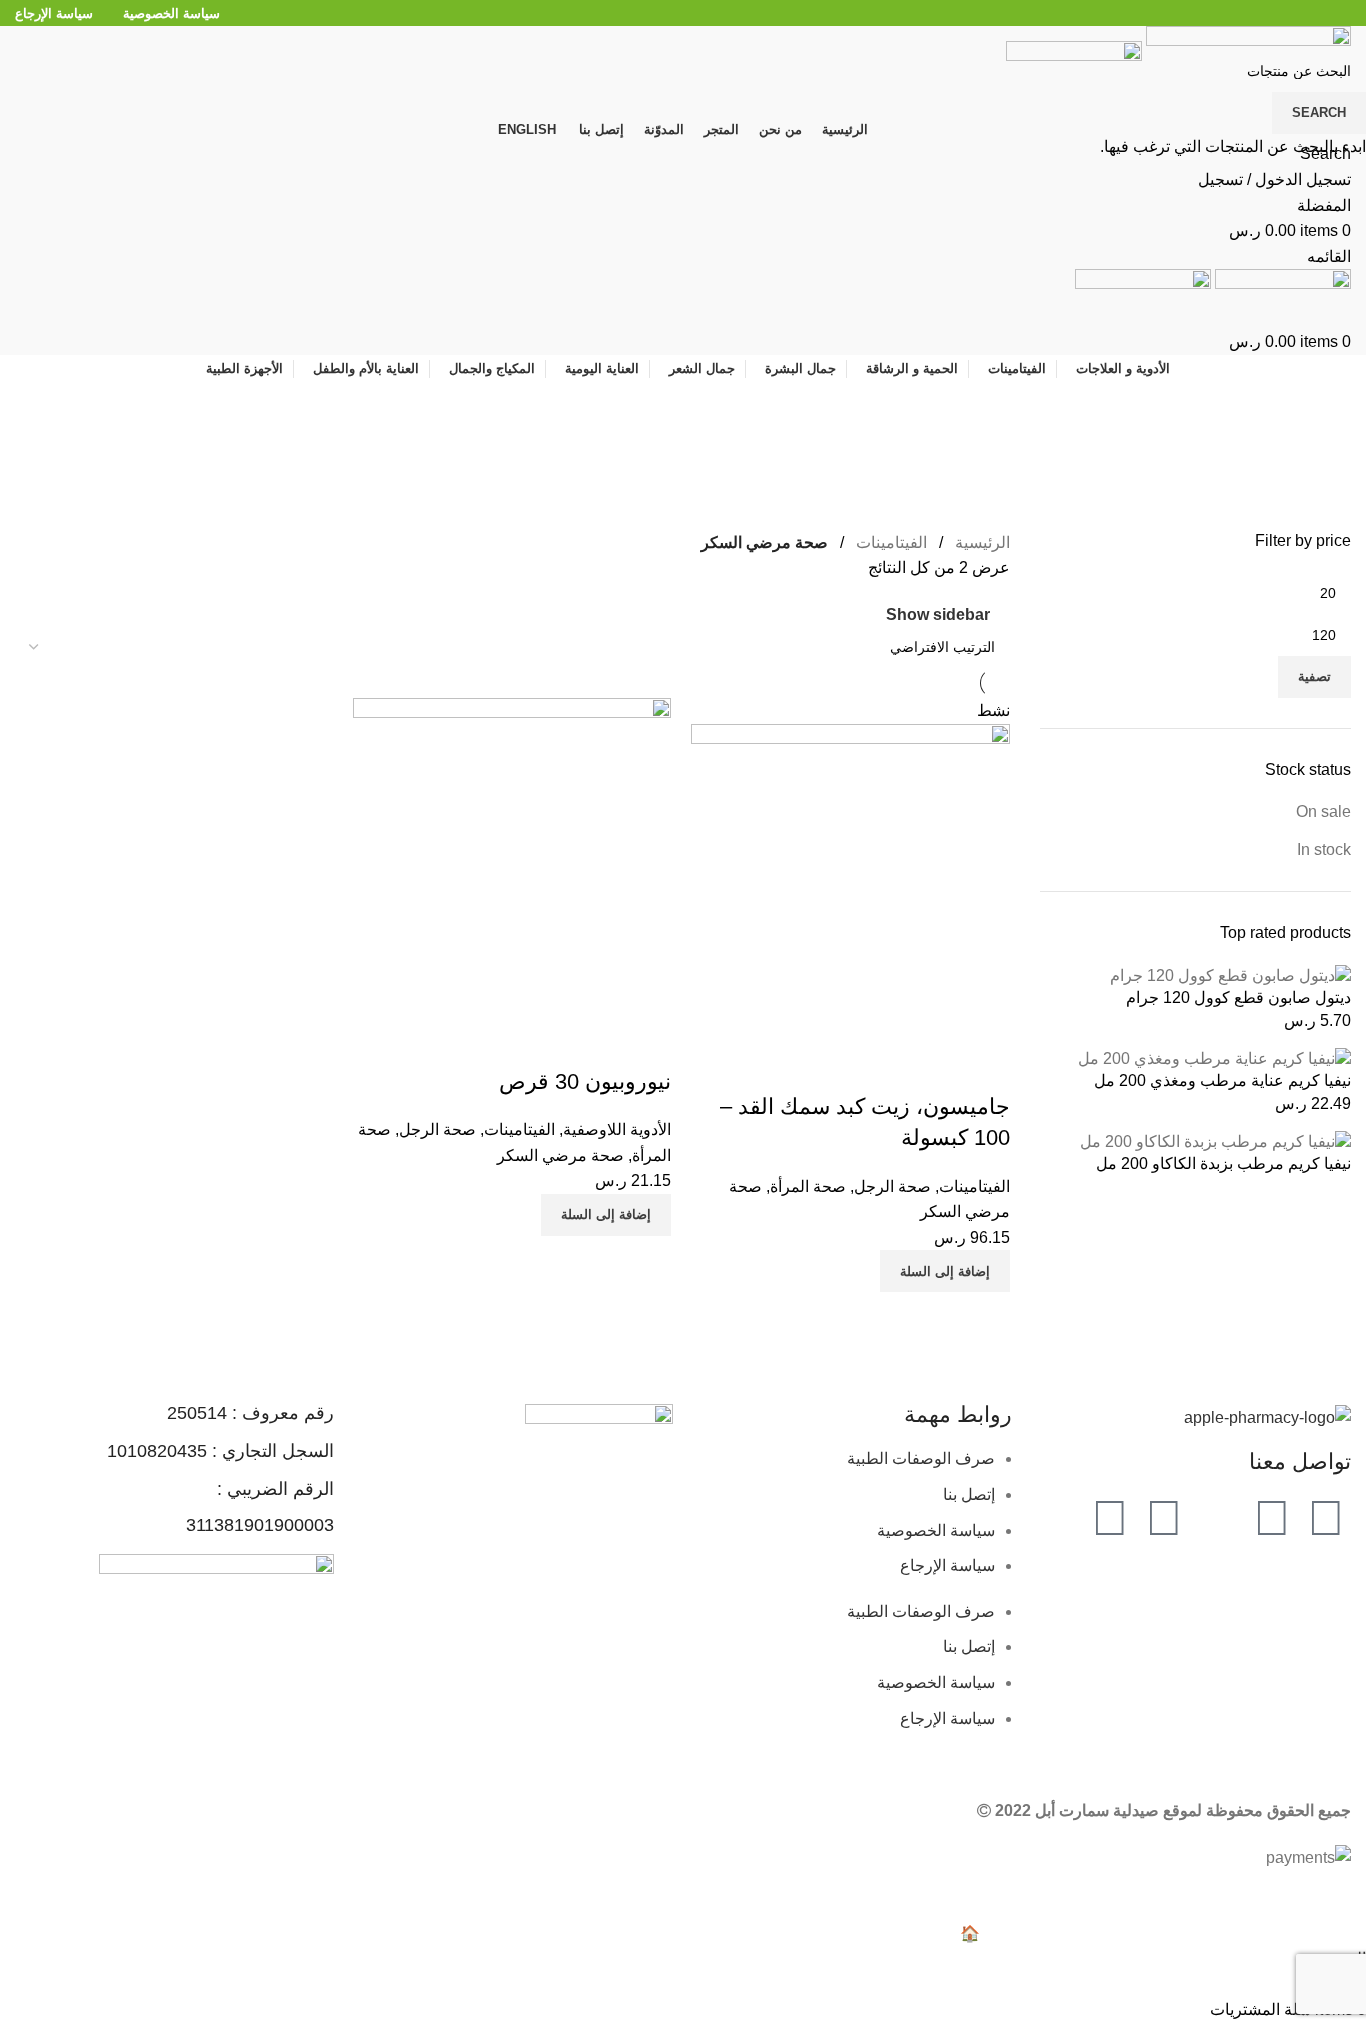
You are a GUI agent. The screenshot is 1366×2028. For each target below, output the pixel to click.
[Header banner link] (683, 1014)
